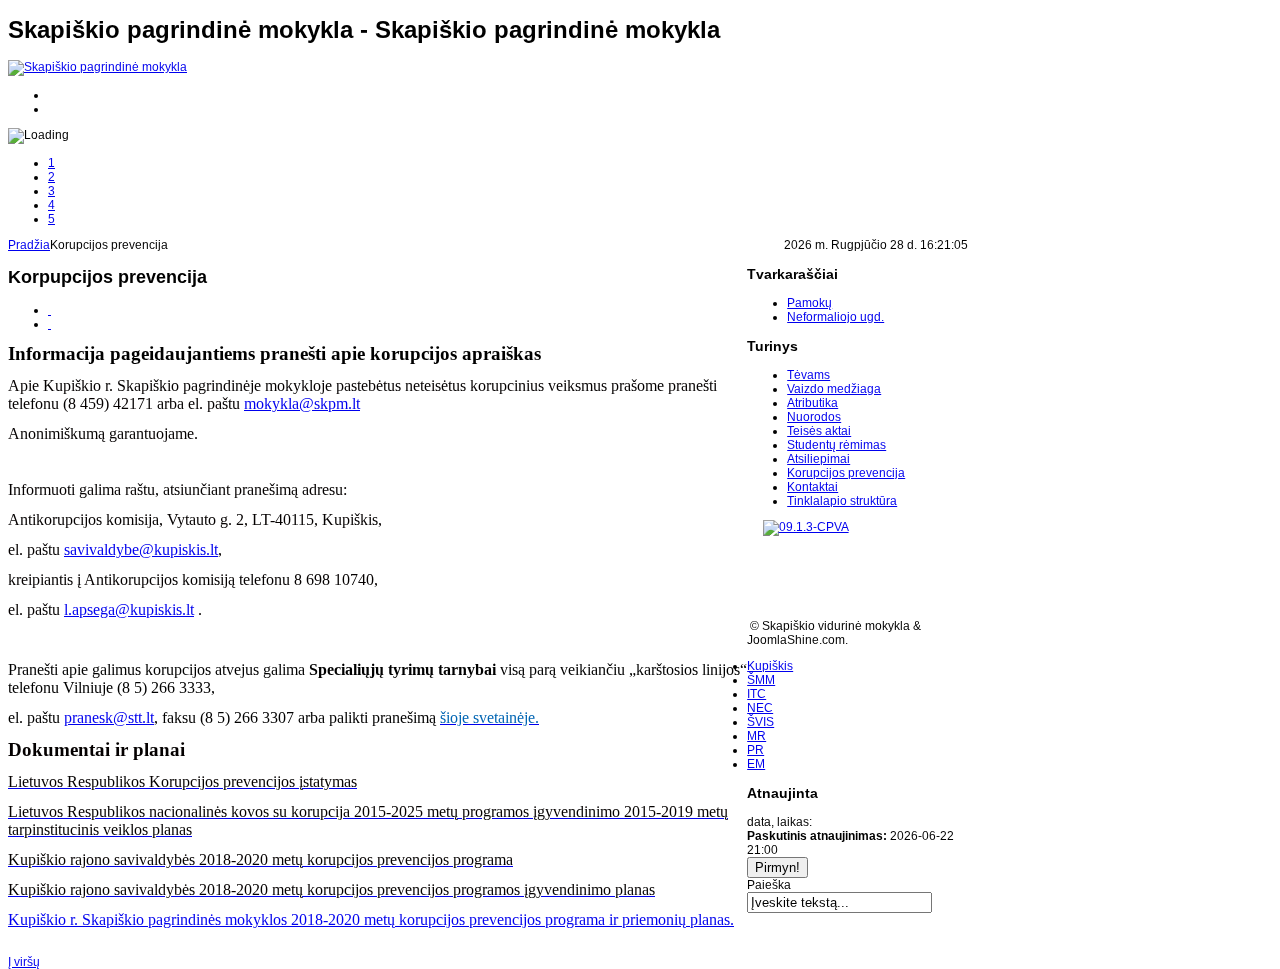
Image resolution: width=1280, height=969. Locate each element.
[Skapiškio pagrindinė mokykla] (97, 67)
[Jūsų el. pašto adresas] (49, 324)
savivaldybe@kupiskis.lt (141, 549)
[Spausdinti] (49, 310)
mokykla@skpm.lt (302, 403)
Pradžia (29, 245)
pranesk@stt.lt (109, 717)
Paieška (769, 885)
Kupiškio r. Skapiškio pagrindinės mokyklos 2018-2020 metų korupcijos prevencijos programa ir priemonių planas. (371, 919)
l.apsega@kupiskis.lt (129, 609)
